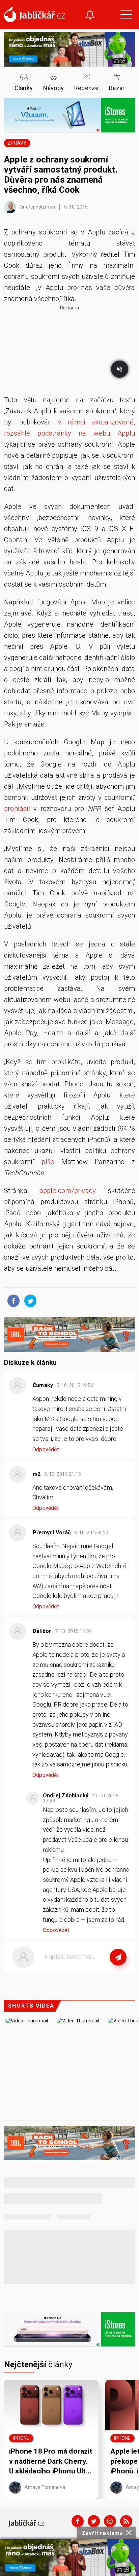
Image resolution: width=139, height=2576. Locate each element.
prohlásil (17, 809)
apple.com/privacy (68, 1191)
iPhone (21, 2438)
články (38, 2364)
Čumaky (43, 1385)
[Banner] (69, 2558)
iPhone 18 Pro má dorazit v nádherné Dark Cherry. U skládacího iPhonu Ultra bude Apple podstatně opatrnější (51, 2462)
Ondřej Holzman (37, 207)
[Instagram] (110, 2521)
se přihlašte (90, 1972)
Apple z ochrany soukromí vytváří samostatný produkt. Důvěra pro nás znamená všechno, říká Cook (61, 175)
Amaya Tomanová (44, 2487)
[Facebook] (78, 2521)
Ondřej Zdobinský (66, 1796)
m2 (37, 1474)
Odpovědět (46, 1449)
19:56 (75, 1385)
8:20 (92, 1533)
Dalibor (42, 1631)
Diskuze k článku (30, 1362)
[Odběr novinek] (90, 16)
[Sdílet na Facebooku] (12, 1300)
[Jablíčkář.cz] (34, 14)
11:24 (74, 1631)
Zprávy (17, 143)
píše (48, 1162)
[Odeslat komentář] (118, 1957)
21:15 (63, 1474)
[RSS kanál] (126, 2521)
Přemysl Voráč (52, 1533)
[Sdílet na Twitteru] (29, 1300)
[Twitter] (94, 2521)
